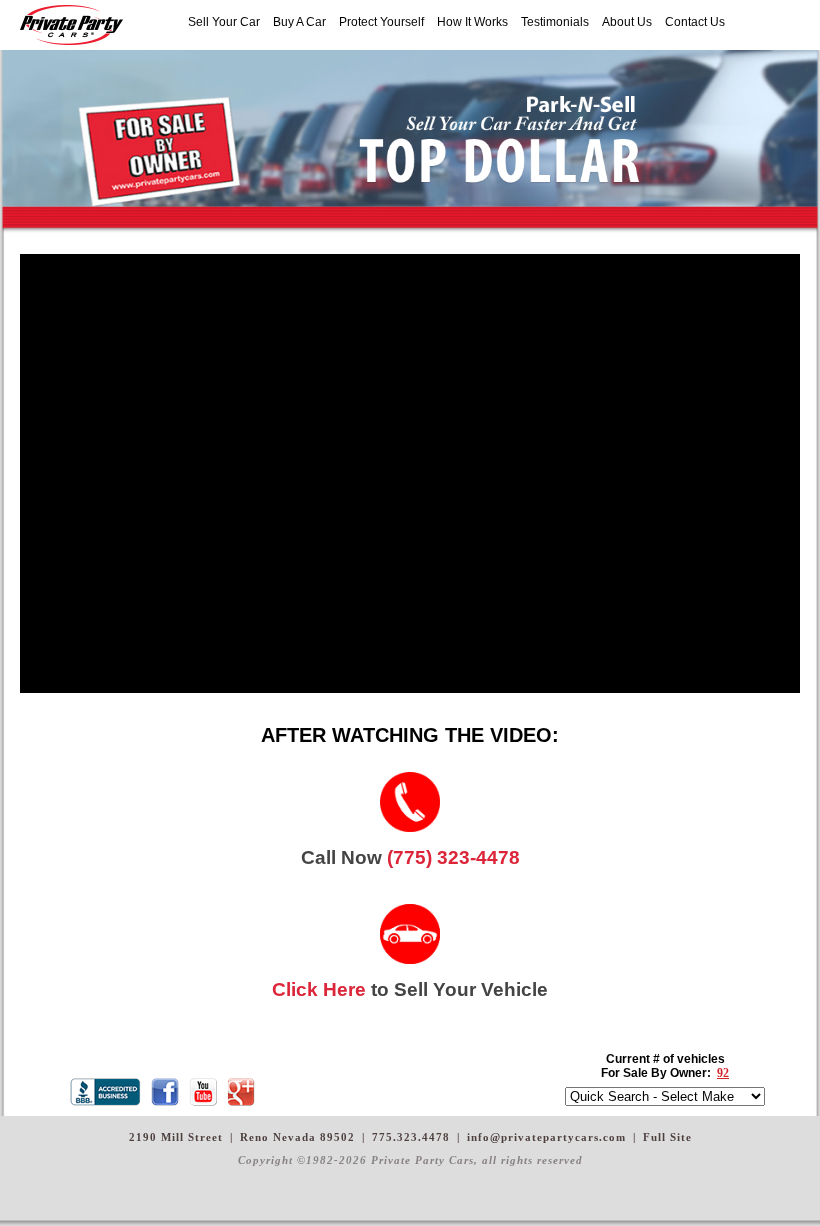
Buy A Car (299, 22)
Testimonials (555, 22)
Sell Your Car (224, 22)
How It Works (472, 22)
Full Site (667, 1137)
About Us (627, 22)
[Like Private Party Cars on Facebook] (168, 1092)
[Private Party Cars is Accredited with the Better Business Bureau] (108, 1092)
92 (723, 1073)
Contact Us (695, 22)
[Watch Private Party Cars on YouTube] (206, 1092)
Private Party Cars (71, 25)
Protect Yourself (381, 22)
